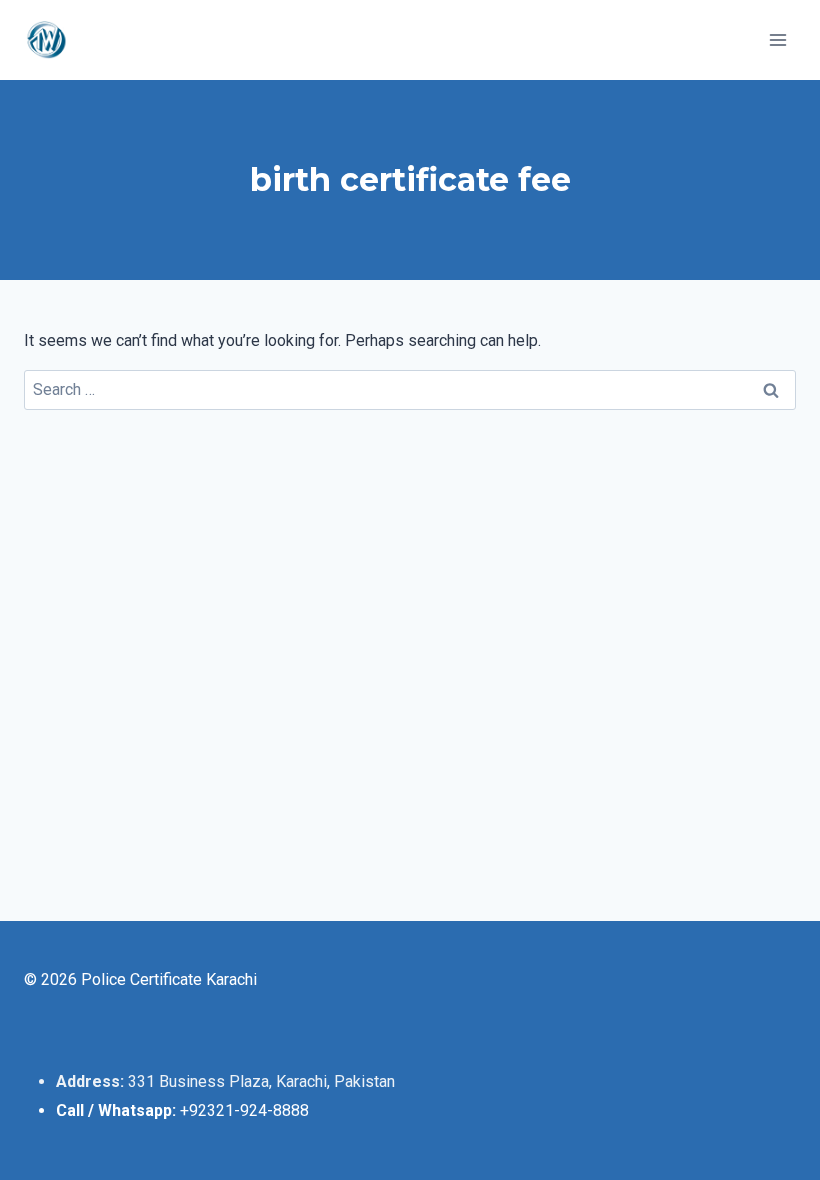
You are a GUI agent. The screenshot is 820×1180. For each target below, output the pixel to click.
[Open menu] (777, 39)
